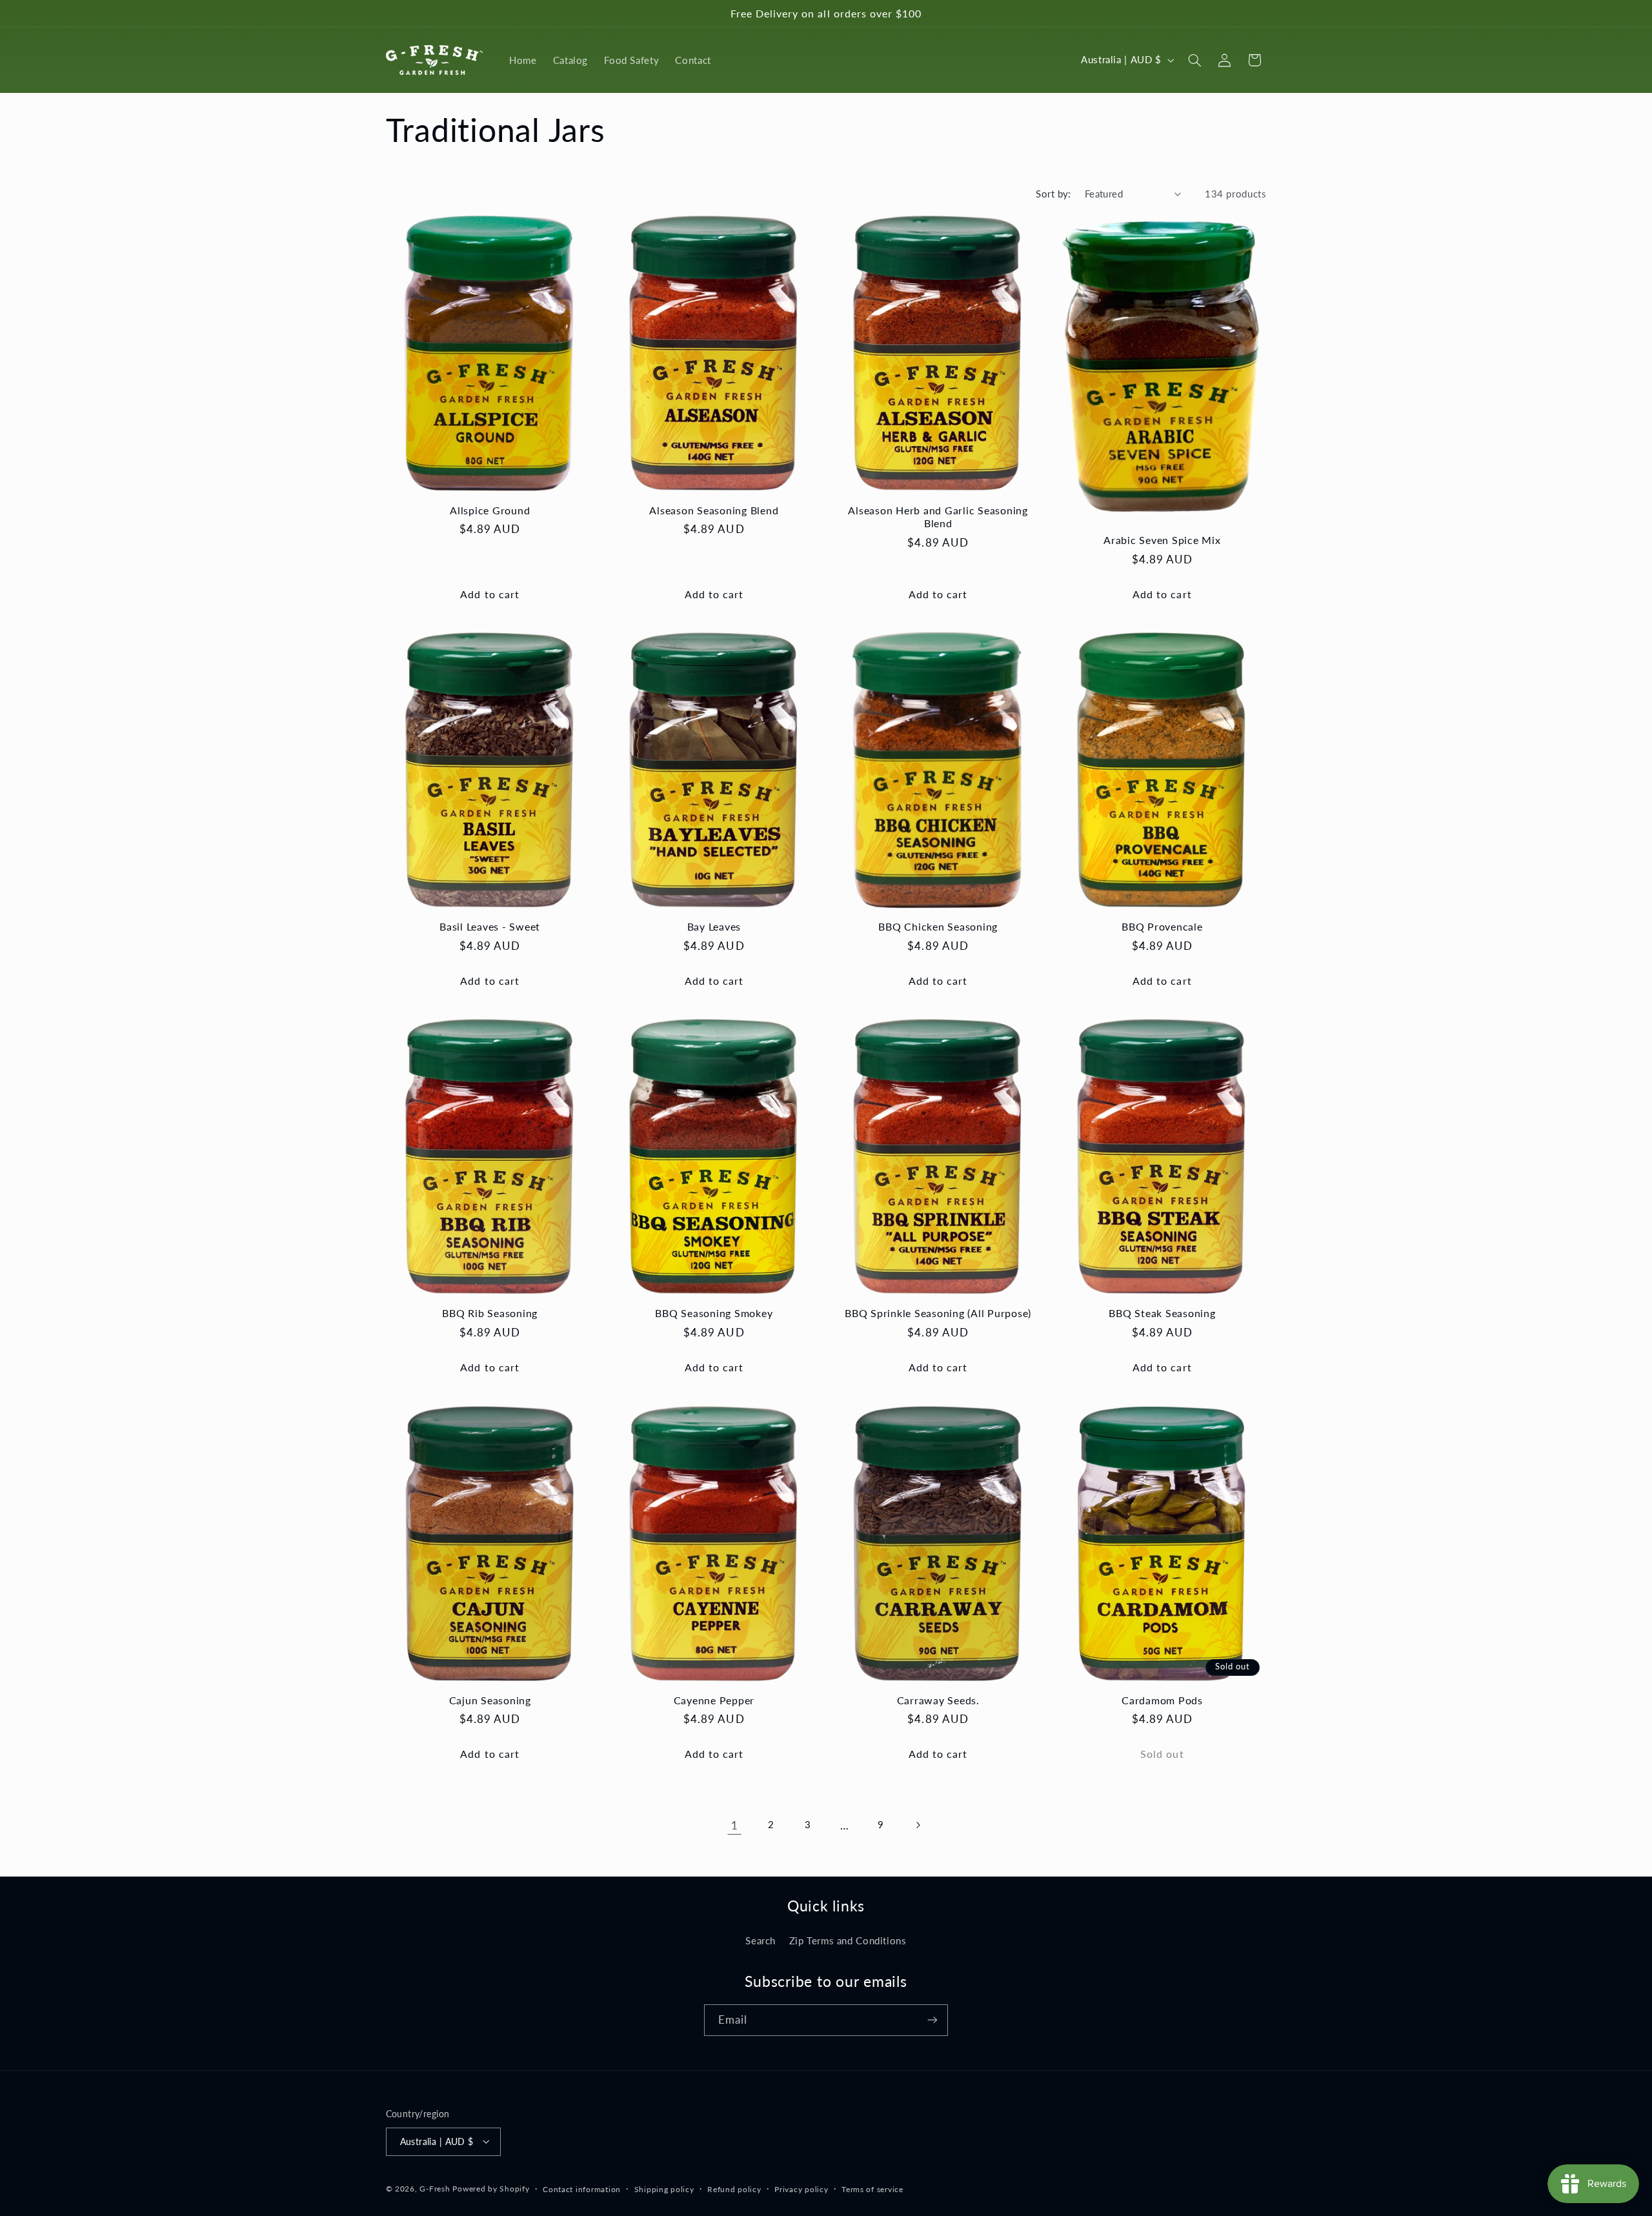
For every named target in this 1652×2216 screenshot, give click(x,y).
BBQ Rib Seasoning (490, 1313)
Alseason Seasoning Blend (714, 510)
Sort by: (1053, 194)
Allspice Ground (490, 510)
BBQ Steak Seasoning (1162, 1313)
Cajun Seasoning (490, 1700)
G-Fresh (435, 2188)
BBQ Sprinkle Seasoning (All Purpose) (938, 1313)
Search (761, 1940)
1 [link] (735, 1825)
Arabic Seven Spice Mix (1162, 540)
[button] (1194, 60)
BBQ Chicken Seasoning (938, 926)
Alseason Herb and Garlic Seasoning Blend (938, 517)
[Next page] (918, 1825)
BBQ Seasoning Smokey (714, 1313)
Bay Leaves (714, 926)
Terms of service (872, 2189)
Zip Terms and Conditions (848, 1940)
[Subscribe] (932, 2020)
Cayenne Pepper (714, 1700)
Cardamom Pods (1162, 1700)
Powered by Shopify (491, 2188)
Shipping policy (664, 2189)
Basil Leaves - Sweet (490, 926)
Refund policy (734, 2189)
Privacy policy (801, 2189)
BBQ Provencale (1162, 926)
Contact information (582, 2189)
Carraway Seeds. (938, 1700)
